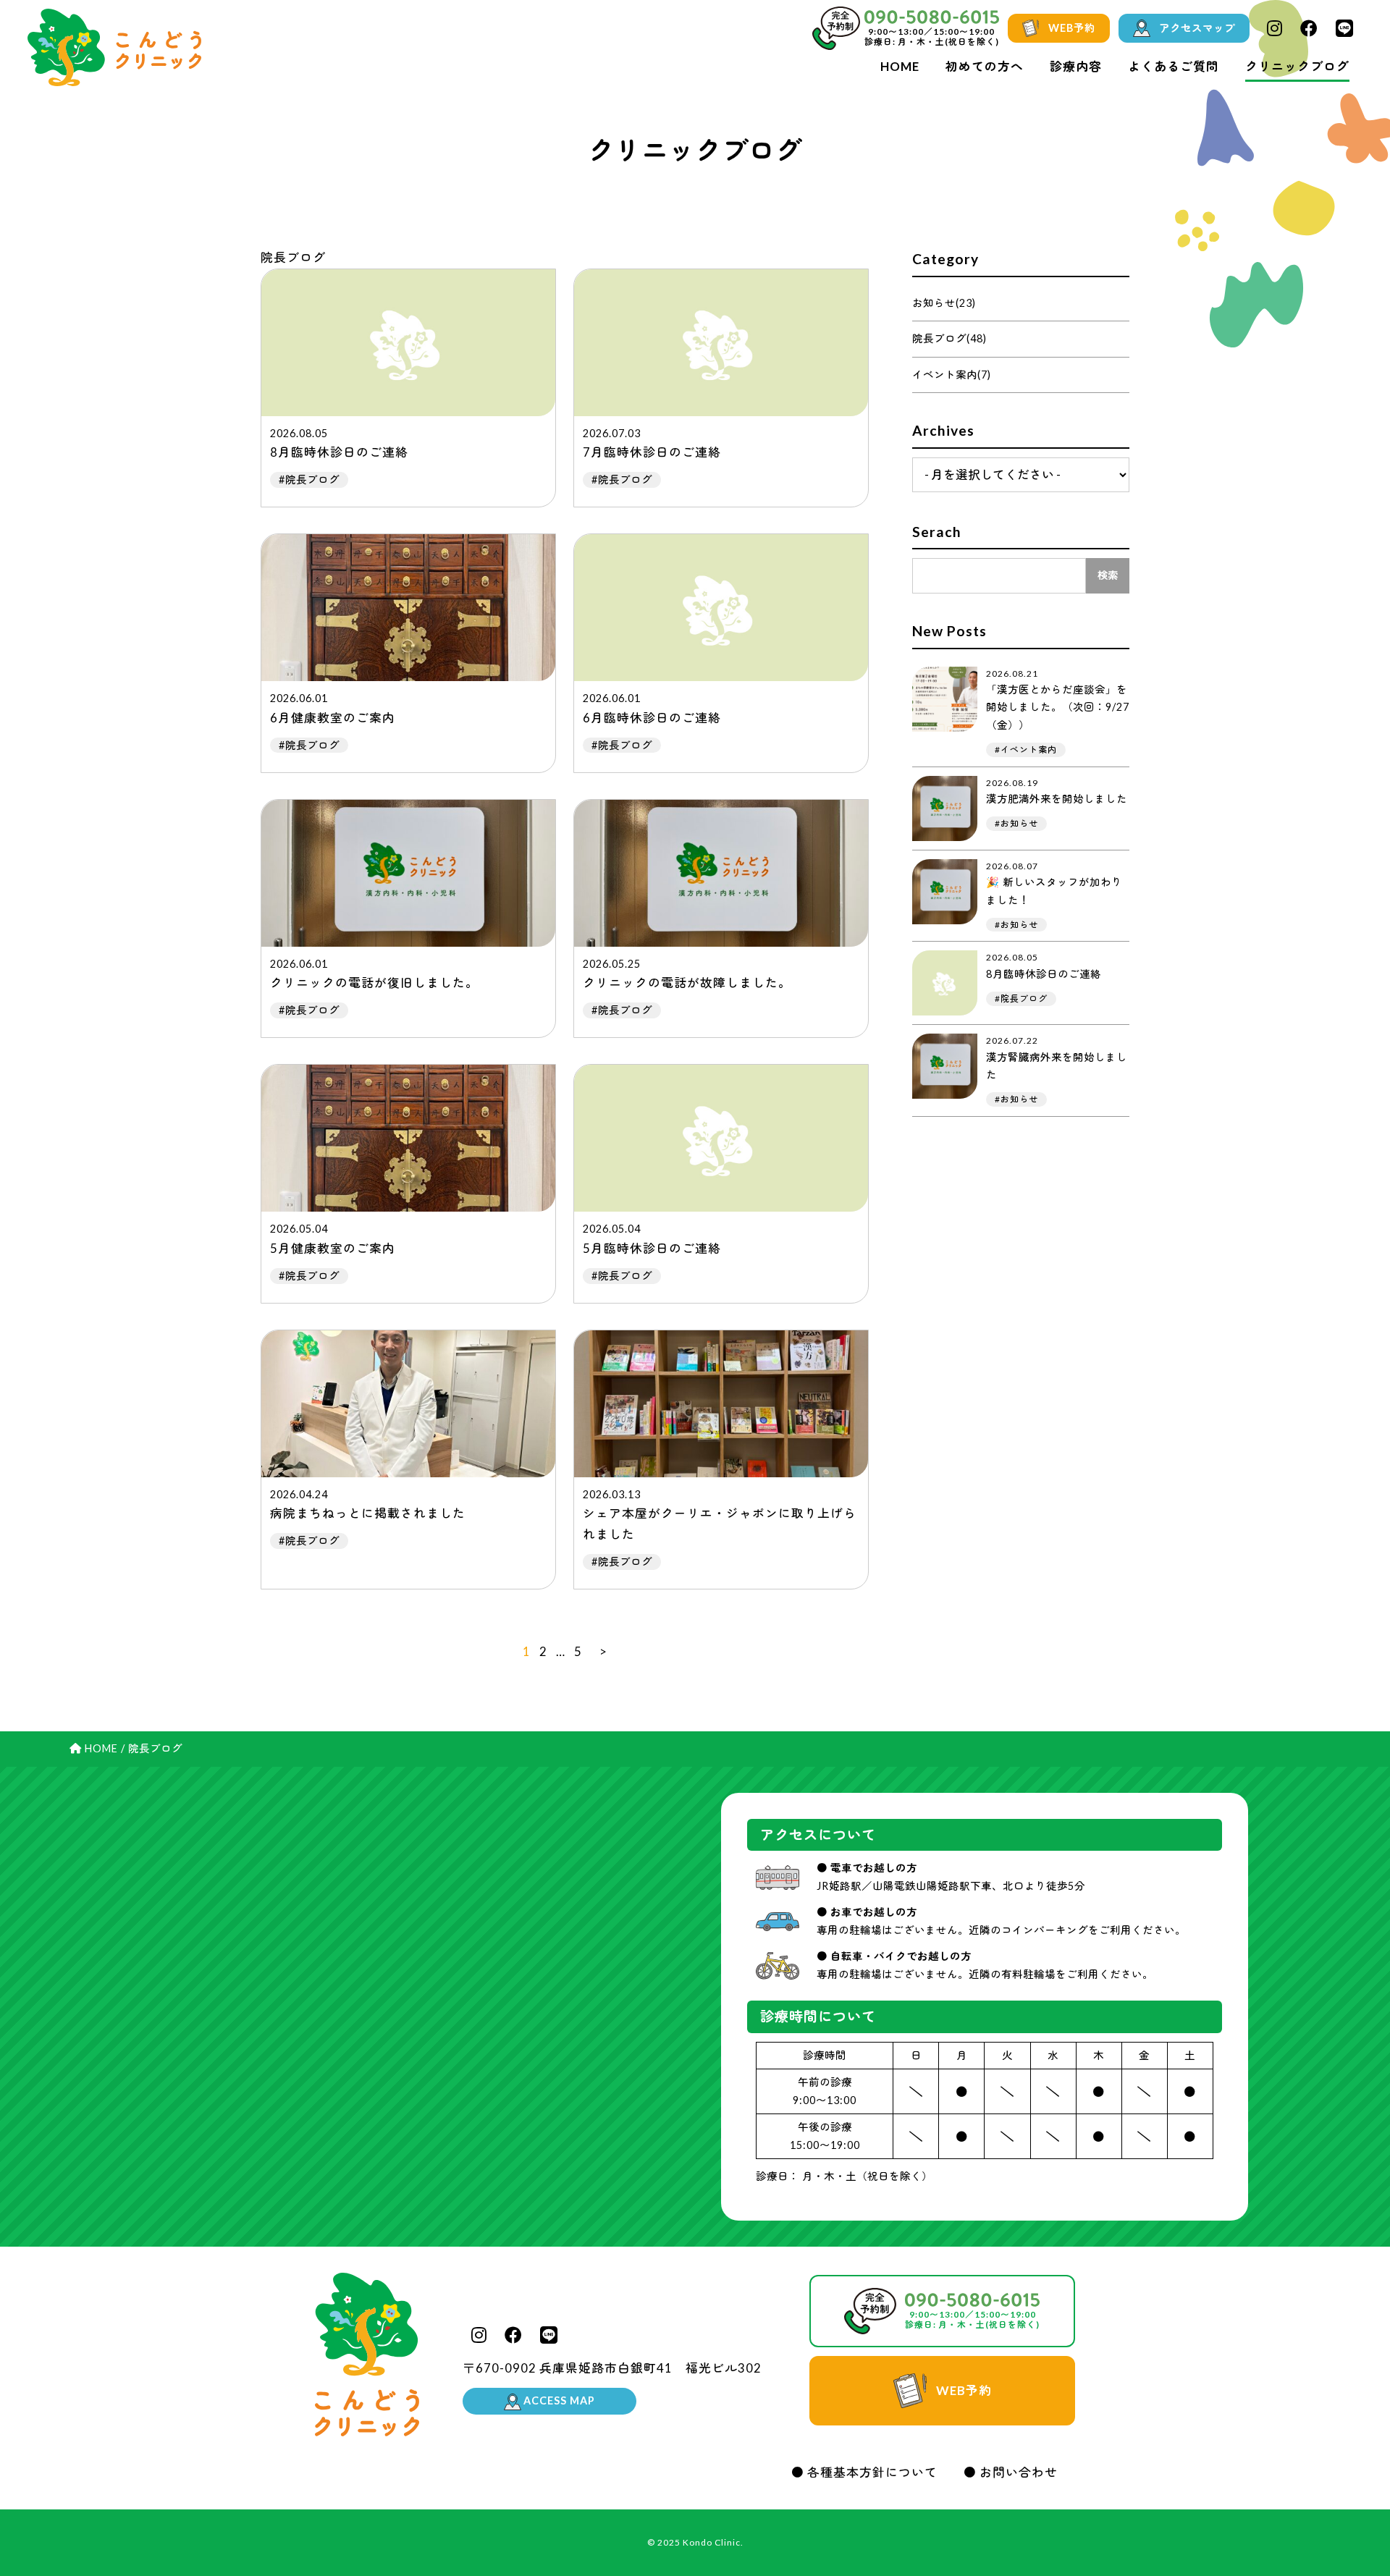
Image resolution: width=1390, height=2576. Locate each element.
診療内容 (1076, 66)
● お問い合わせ (1011, 2472)
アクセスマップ (1197, 28)
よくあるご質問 (1174, 66)
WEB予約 (1072, 28)
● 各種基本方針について (864, 2472)
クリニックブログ (1297, 66)
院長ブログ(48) (949, 338)
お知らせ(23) (944, 303)
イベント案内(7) (952, 375)
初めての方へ (985, 66)
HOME (900, 66)
